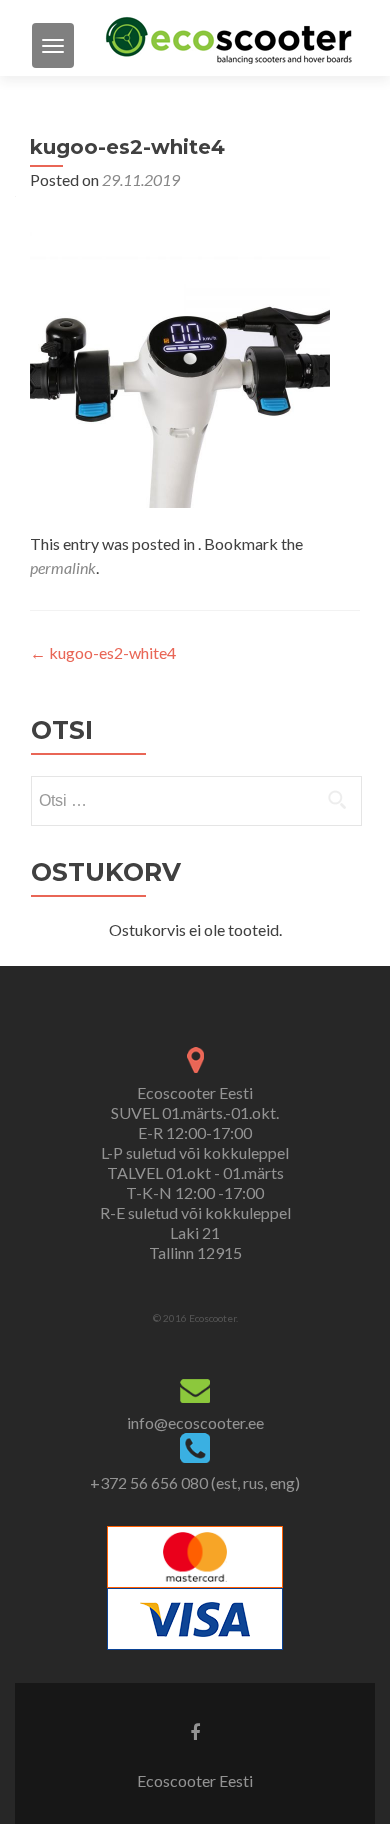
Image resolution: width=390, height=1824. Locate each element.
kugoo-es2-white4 (103, 652)
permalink (63, 567)
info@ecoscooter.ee (195, 1422)
